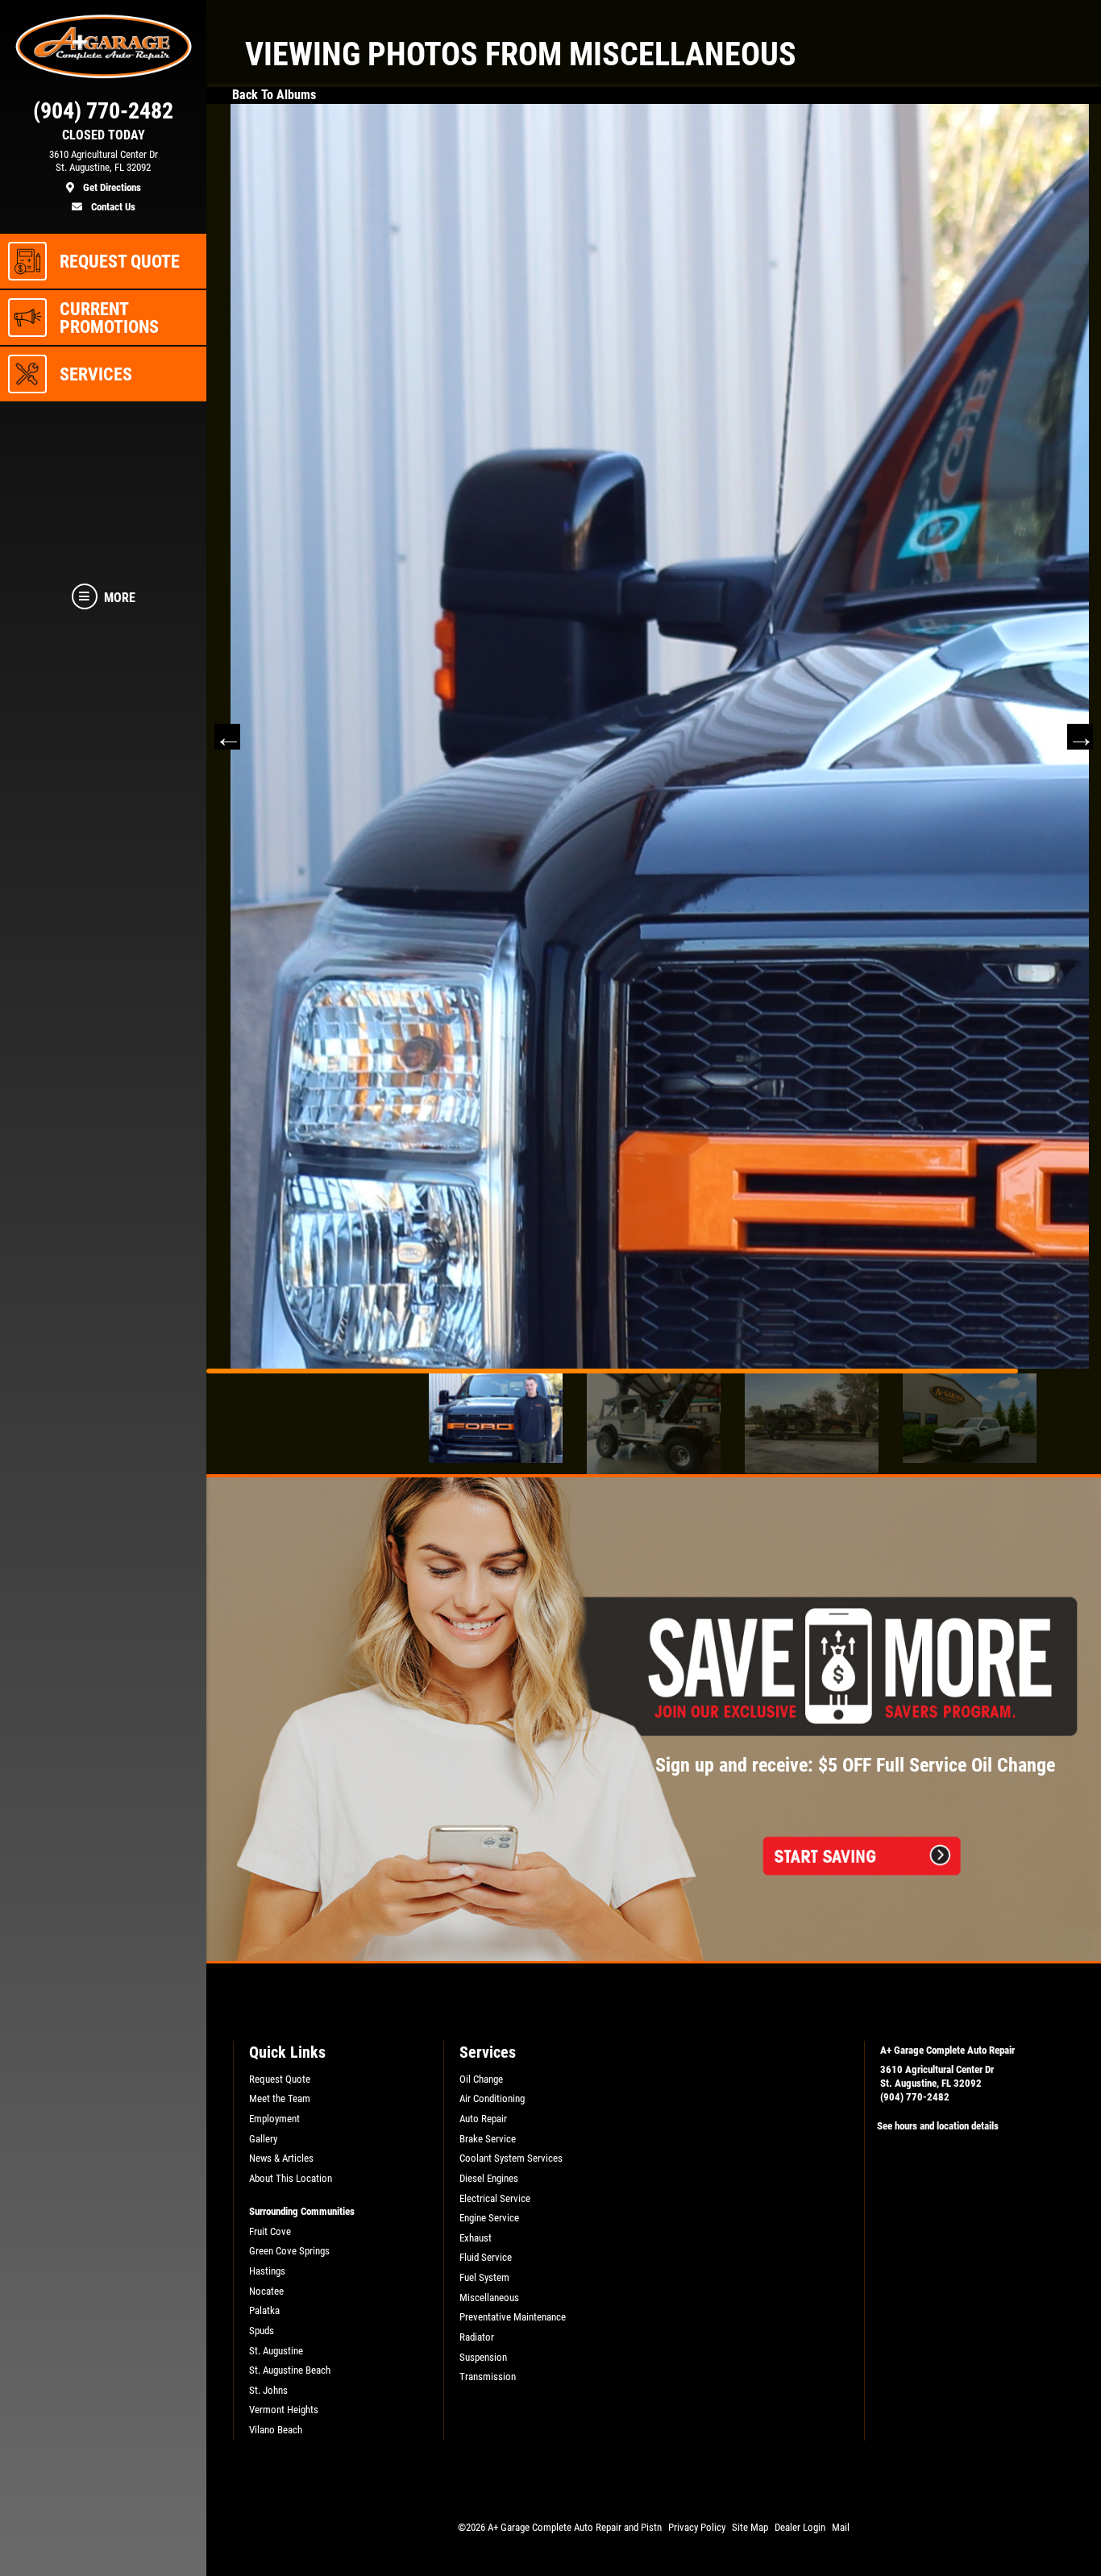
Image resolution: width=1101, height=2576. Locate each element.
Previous (227, 1031)
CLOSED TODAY (104, 135)
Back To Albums (274, 95)
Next (1080, 1031)
